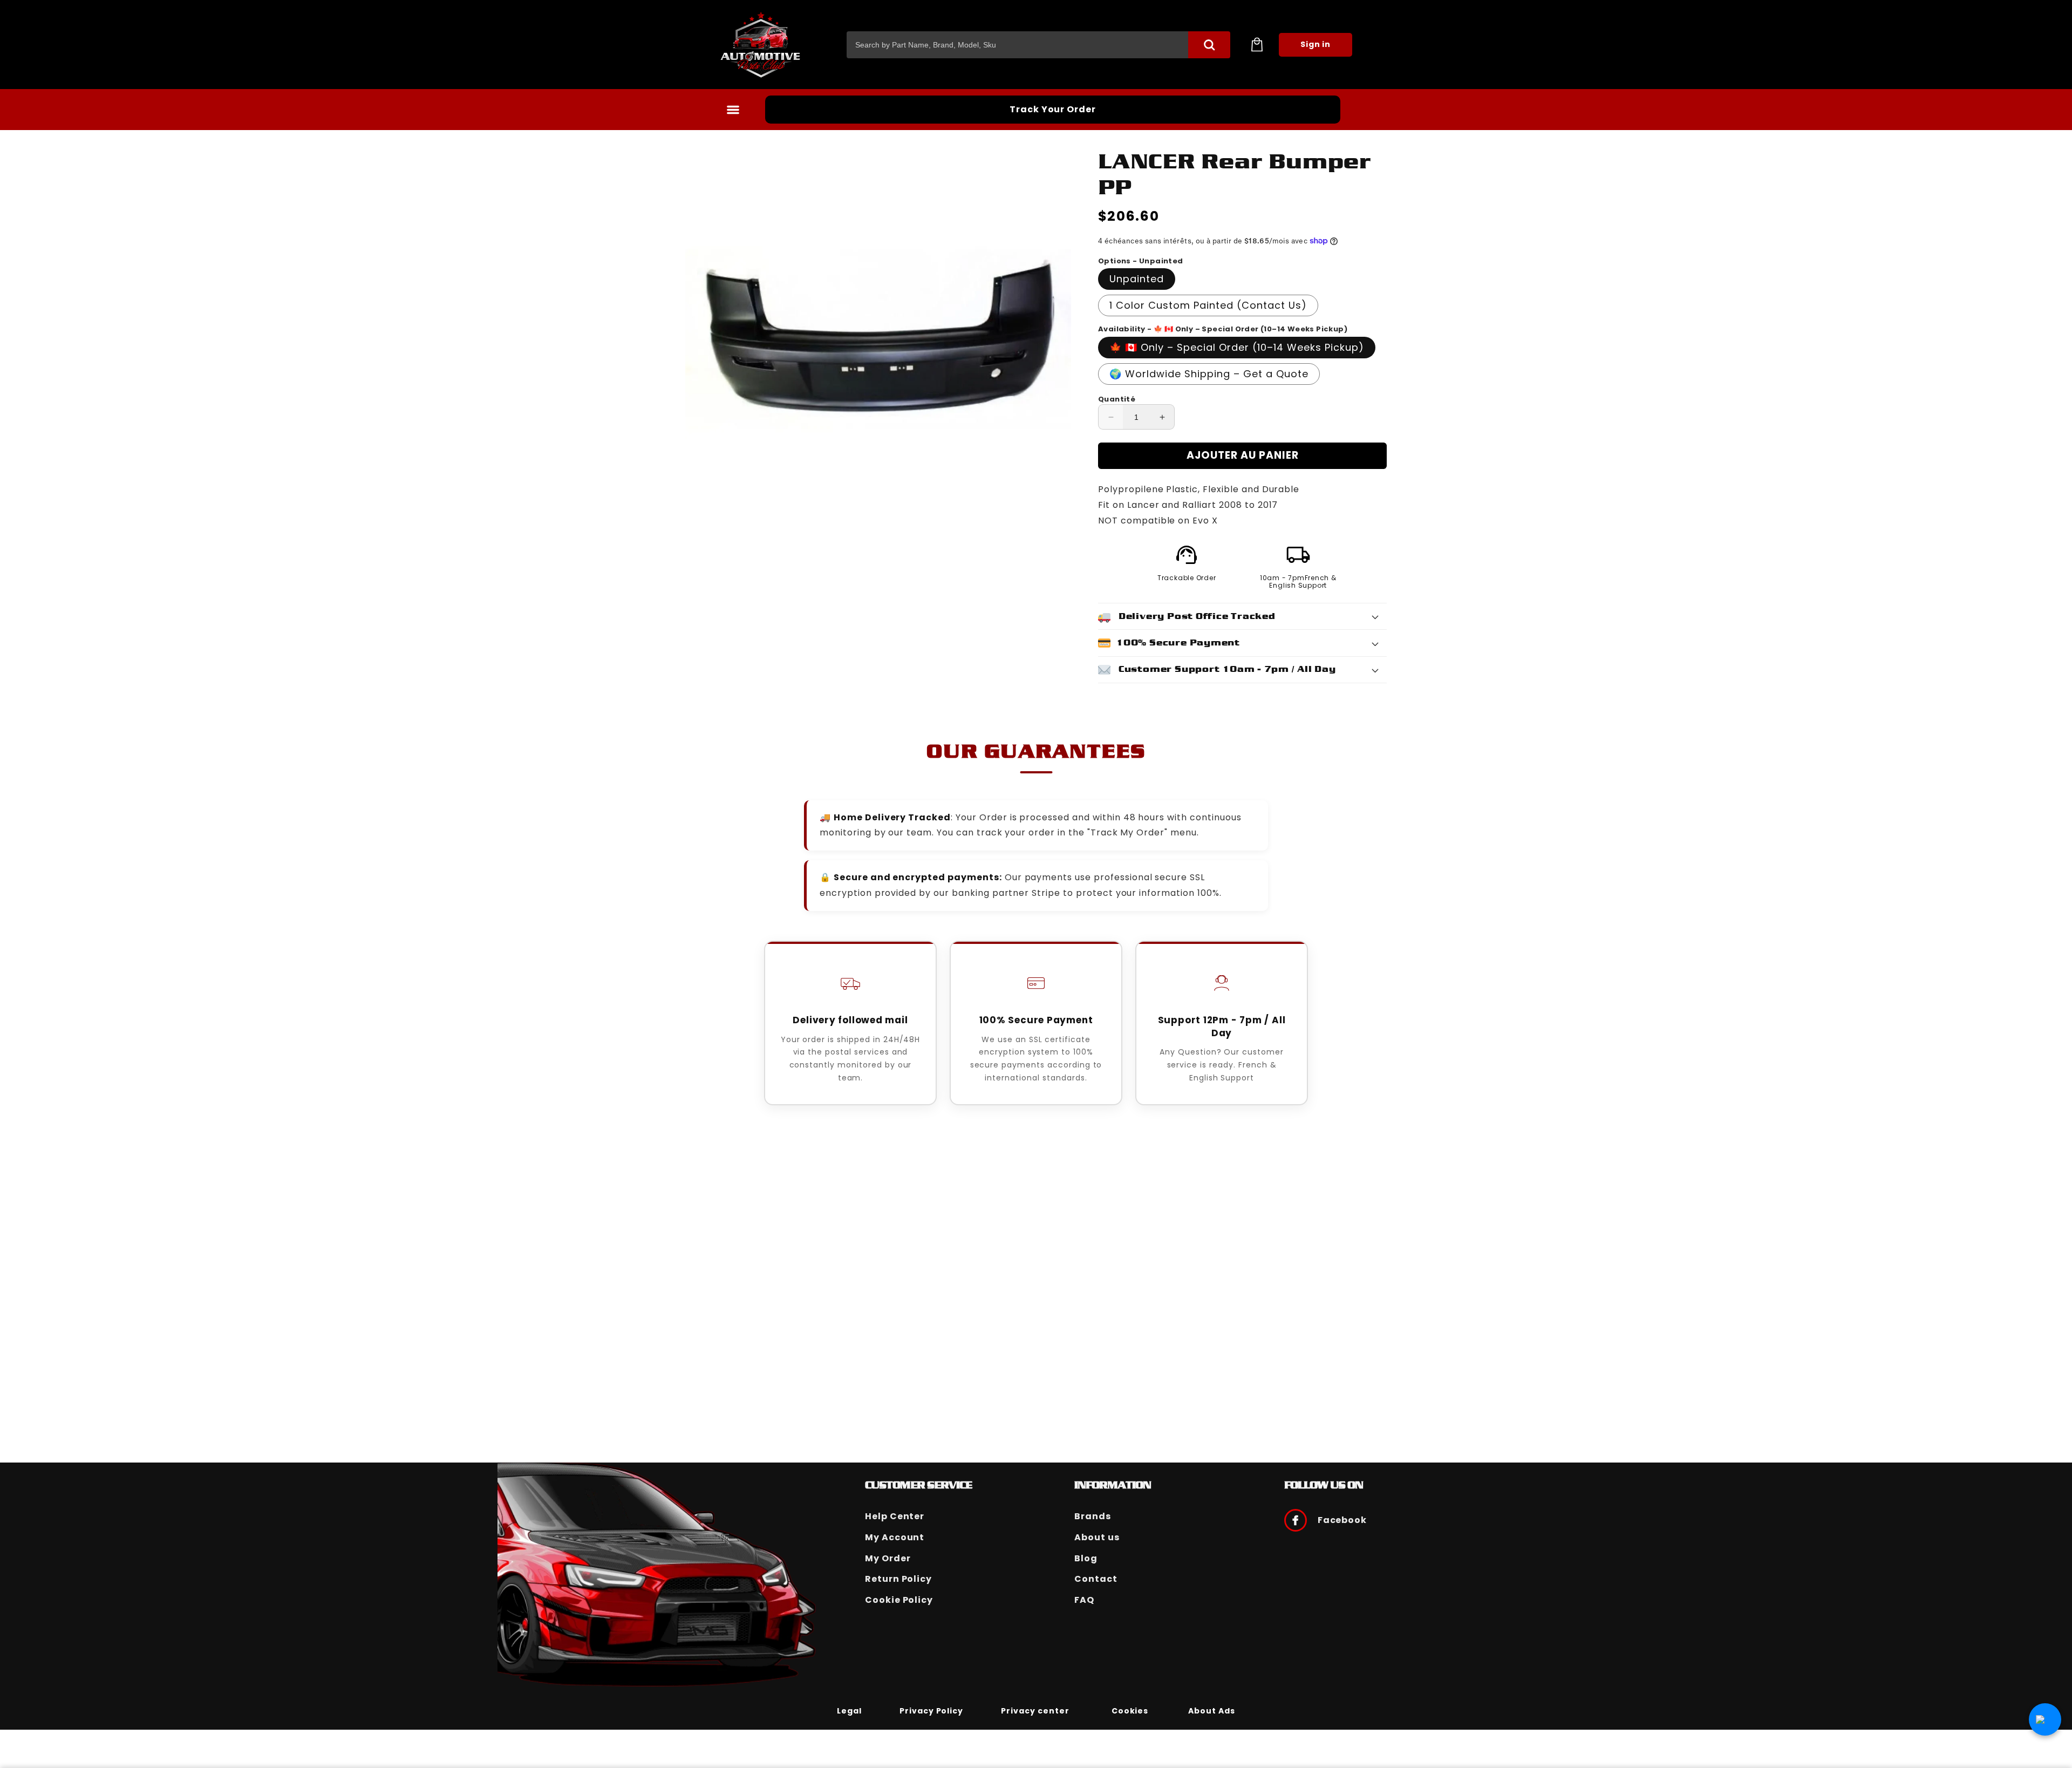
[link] (849, 1710)
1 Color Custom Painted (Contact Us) (1208, 305)
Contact (1096, 1579)
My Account (895, 1537)
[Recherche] (1209, 45)
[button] (1257, 45)
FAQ (1084, 1600)
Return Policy (898, 1579)
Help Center (895, 1516)
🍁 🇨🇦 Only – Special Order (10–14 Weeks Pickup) (1237, 347)
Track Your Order (1053, 109)
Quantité (1117, 399)
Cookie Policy (899, 1600)
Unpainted (1137, 279)
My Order (888, 1558)
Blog (1086, 1558)
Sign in (1316, 44)
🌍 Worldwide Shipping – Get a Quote (1209, 374)
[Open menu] (733, 110)
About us (1097, 1537)
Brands (1093, 1516)
